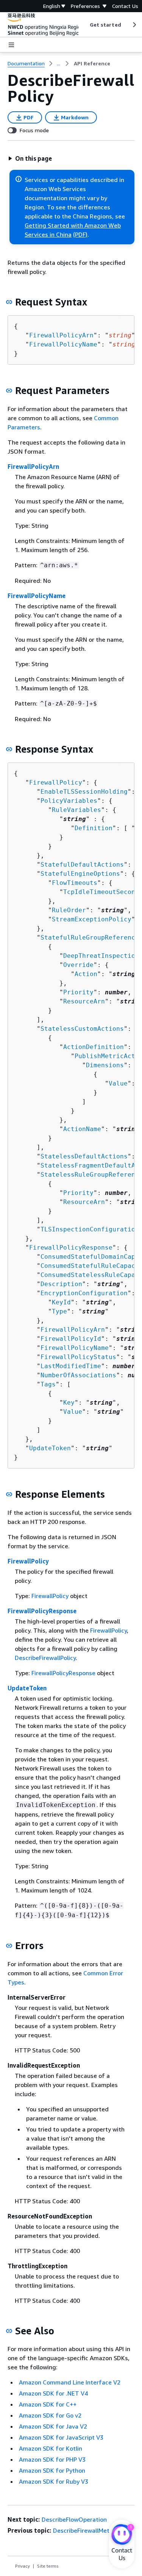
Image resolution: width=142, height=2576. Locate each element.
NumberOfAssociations (78, 1375)
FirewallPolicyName (63, 344)
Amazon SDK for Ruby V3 (54, 2481)
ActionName (82, 1129)
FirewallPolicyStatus (78, 1357)
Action (86, 974)
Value (118, 1083)
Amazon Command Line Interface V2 (70, 2382)
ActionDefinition (94, 1047)
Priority (78, 992)
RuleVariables (76, 810)
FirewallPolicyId (71, 1339)
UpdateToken (50, 1448)
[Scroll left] (84, 25)
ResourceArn (84, 1001)
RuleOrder (69, 910)
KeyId (61, 1302)
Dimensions (105, 1065)
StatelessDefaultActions (84, 1156)
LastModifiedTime (71, 1366)
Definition (94, 828)
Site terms (48, 2566)
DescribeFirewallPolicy (45, 1658)
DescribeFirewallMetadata (90, 2530)
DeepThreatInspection (101, 956)
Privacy (23, 2566)
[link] (92, 63)
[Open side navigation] (11, 45)
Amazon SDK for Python (52, 2470)
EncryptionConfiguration (84, 1293)
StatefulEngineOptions (80, 874)
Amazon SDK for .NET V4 (53, 2393)
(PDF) (80, 234)
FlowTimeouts (75, 883)
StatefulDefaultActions (82, 865)
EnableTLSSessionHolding (84, 792)
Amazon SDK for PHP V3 (52, 2459)
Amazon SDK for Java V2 (53, 2426)
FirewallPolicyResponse (71, 1248)
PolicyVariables (69, 801)
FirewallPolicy (56, 782)
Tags (48, 1384)
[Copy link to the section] (9, 302)
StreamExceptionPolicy (92, 919)
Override (78, 965)
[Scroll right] (134, 25)
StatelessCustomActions (82, 1029)
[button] (30, 158)
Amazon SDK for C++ (48, 2404)
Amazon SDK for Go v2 (50, 2415)
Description (61, 1284)
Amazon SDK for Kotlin (51, 2448)
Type (59, 1311)
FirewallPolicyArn (61, 335)
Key (69, 1403)
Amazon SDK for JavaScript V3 (61, 2437)
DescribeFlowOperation (74, 2519)
